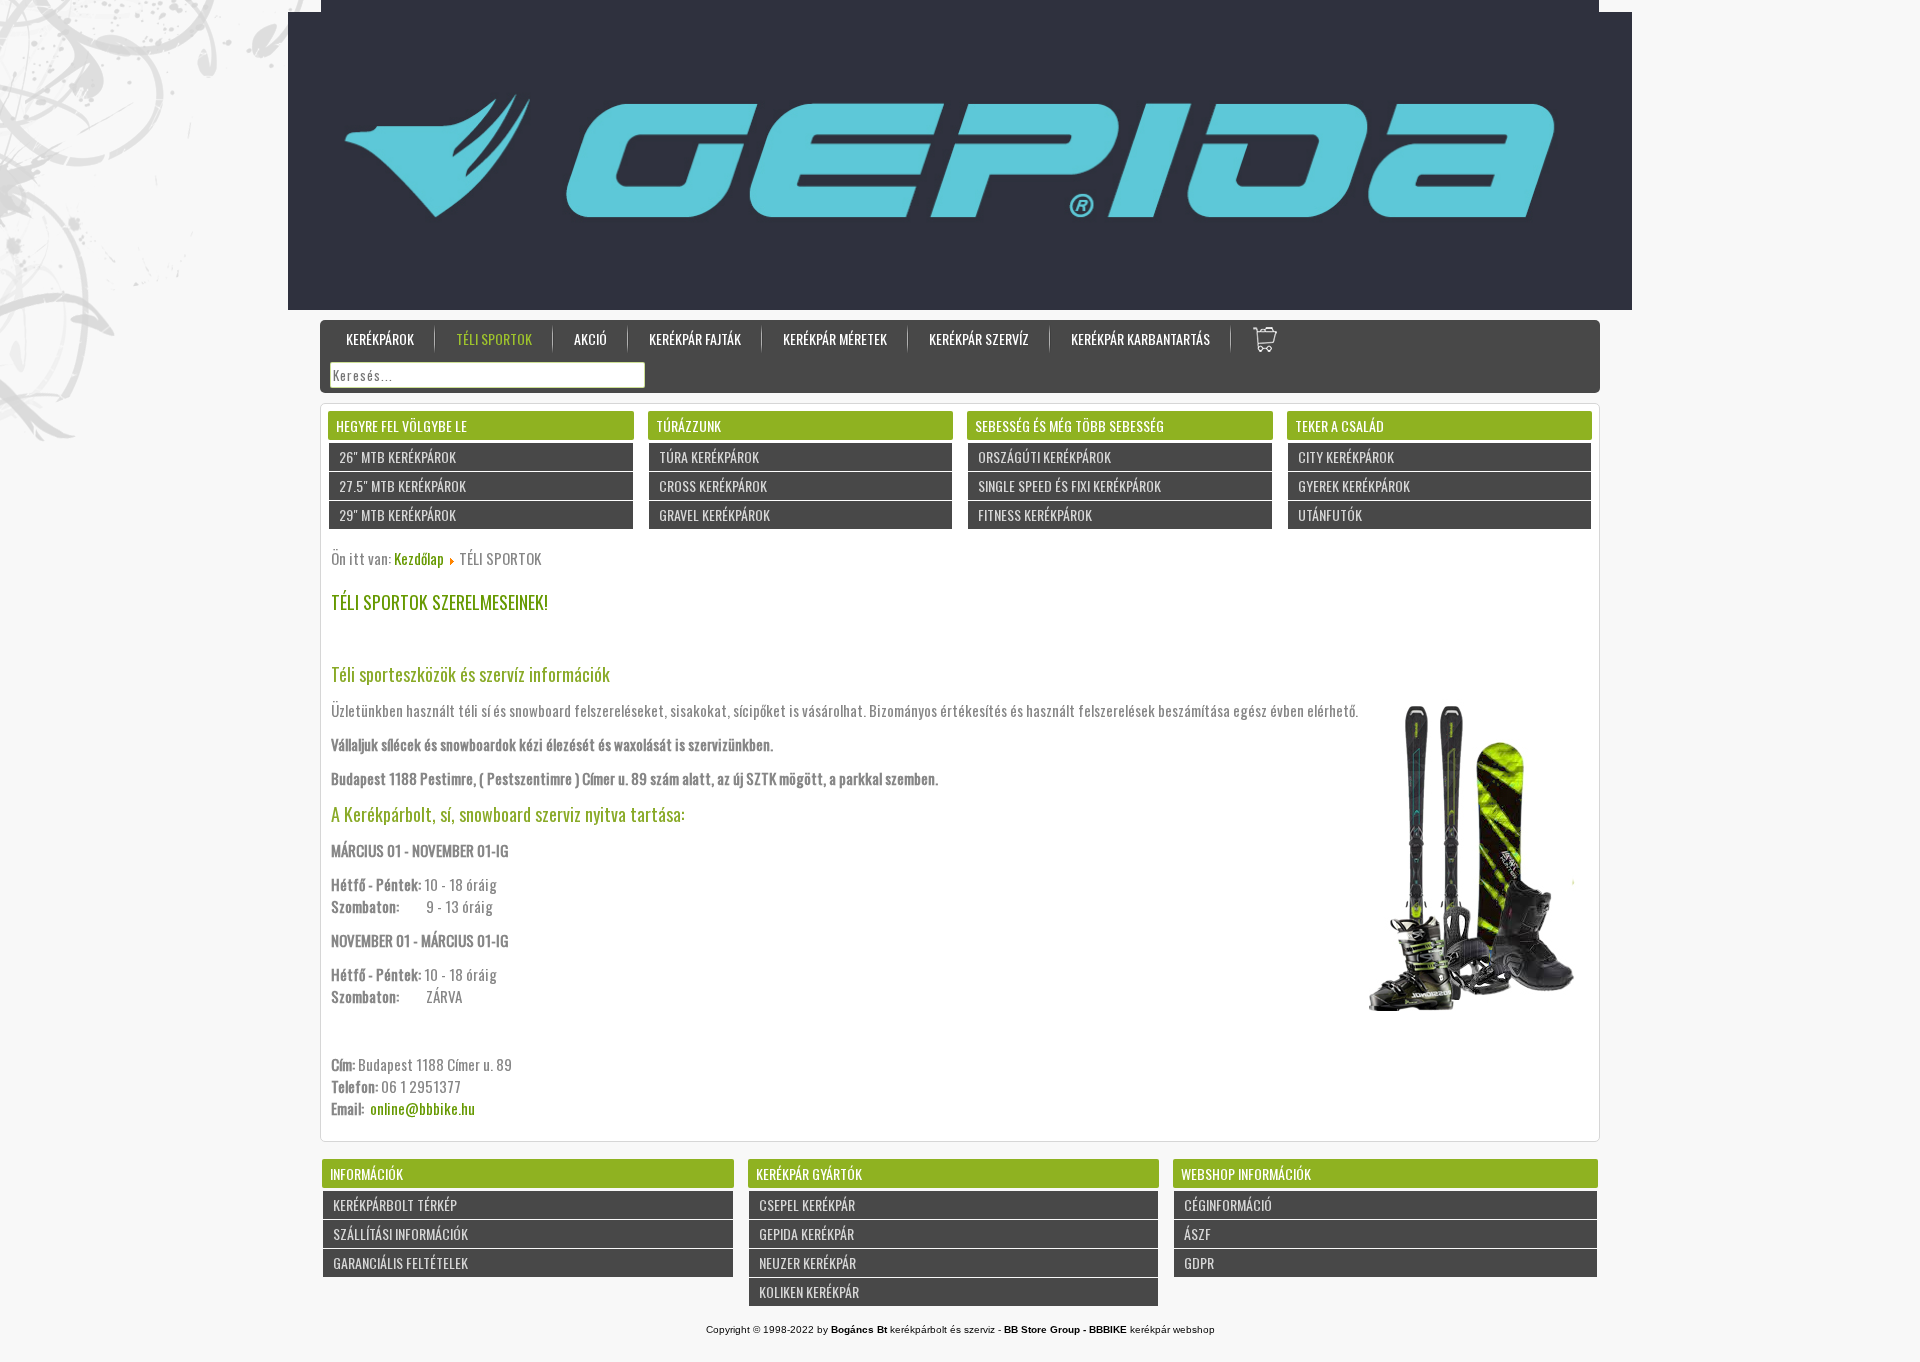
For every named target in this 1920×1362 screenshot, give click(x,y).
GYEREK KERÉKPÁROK (1354, 485)
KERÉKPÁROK (380, 338)
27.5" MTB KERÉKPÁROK (402, 485)
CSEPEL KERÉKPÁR (807, 1204)
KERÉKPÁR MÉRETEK (835, 338)
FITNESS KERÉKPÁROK (1035, 514)
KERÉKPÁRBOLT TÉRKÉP (395, 1204)
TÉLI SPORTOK (494, 338)
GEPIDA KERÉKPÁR (806, 1233)
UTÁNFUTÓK (1330, 514)
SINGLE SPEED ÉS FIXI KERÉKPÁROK (1069, 485)
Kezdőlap (419, 558)
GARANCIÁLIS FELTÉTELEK (400, 1262)
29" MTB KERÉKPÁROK (397, 514)
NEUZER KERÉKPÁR (807, 1262)
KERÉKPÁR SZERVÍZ (979, 338)
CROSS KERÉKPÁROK (713, 485)
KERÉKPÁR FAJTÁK (695, 338)
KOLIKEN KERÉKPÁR (809, 1291)
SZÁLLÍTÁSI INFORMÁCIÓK (400, 1233)
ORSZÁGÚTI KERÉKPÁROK (1044, 456)
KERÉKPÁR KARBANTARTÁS (1140, 338)
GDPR (1199, 1262)
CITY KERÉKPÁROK (1346, 456)
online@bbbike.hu (422, 1108)
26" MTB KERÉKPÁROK (397, 456)
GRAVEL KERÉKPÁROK (714, 514)
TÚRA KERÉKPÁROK (709, 456)
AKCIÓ (590, 338)
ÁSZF (1197, 1233)
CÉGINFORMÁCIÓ (1228, 1204)
